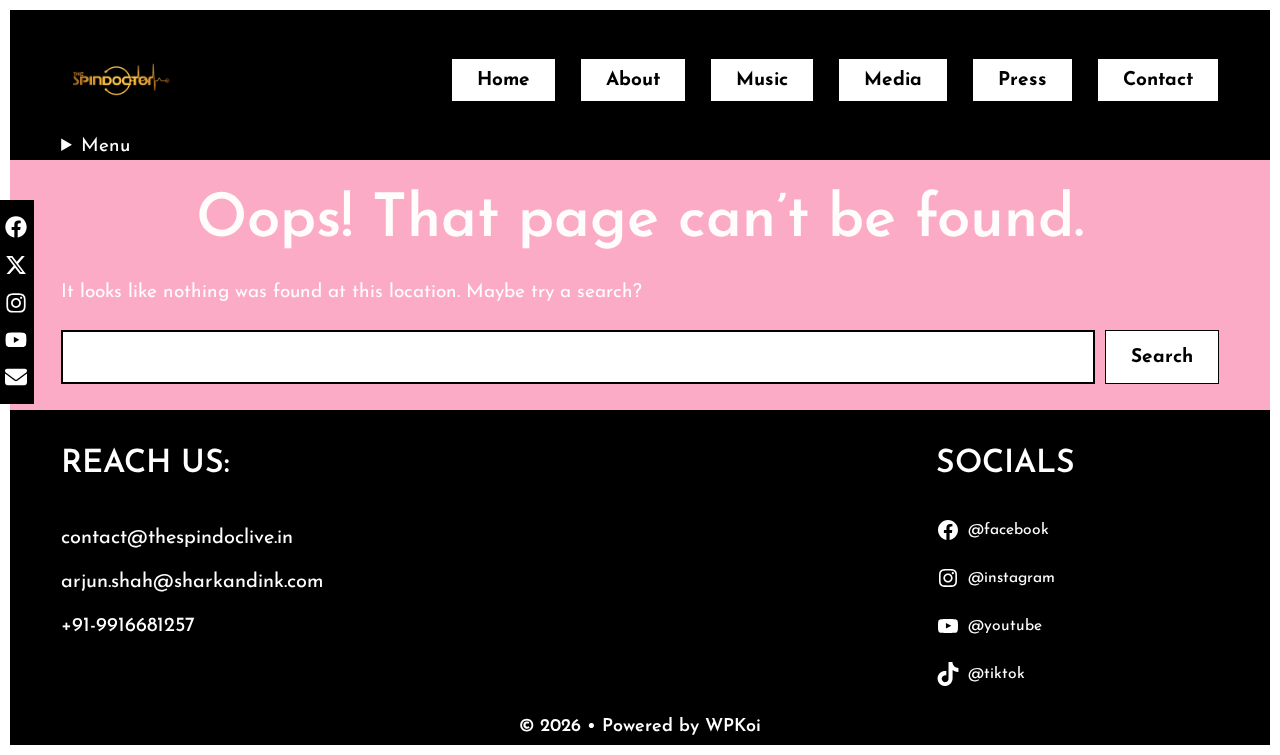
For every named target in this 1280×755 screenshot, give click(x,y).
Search (1162, 357)
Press (1022, 80)
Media (893, 80)
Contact (1158, 80)
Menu (105, 146)
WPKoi (733, 727)
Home (503, 80)
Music (762, 80)
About (633, 80)
